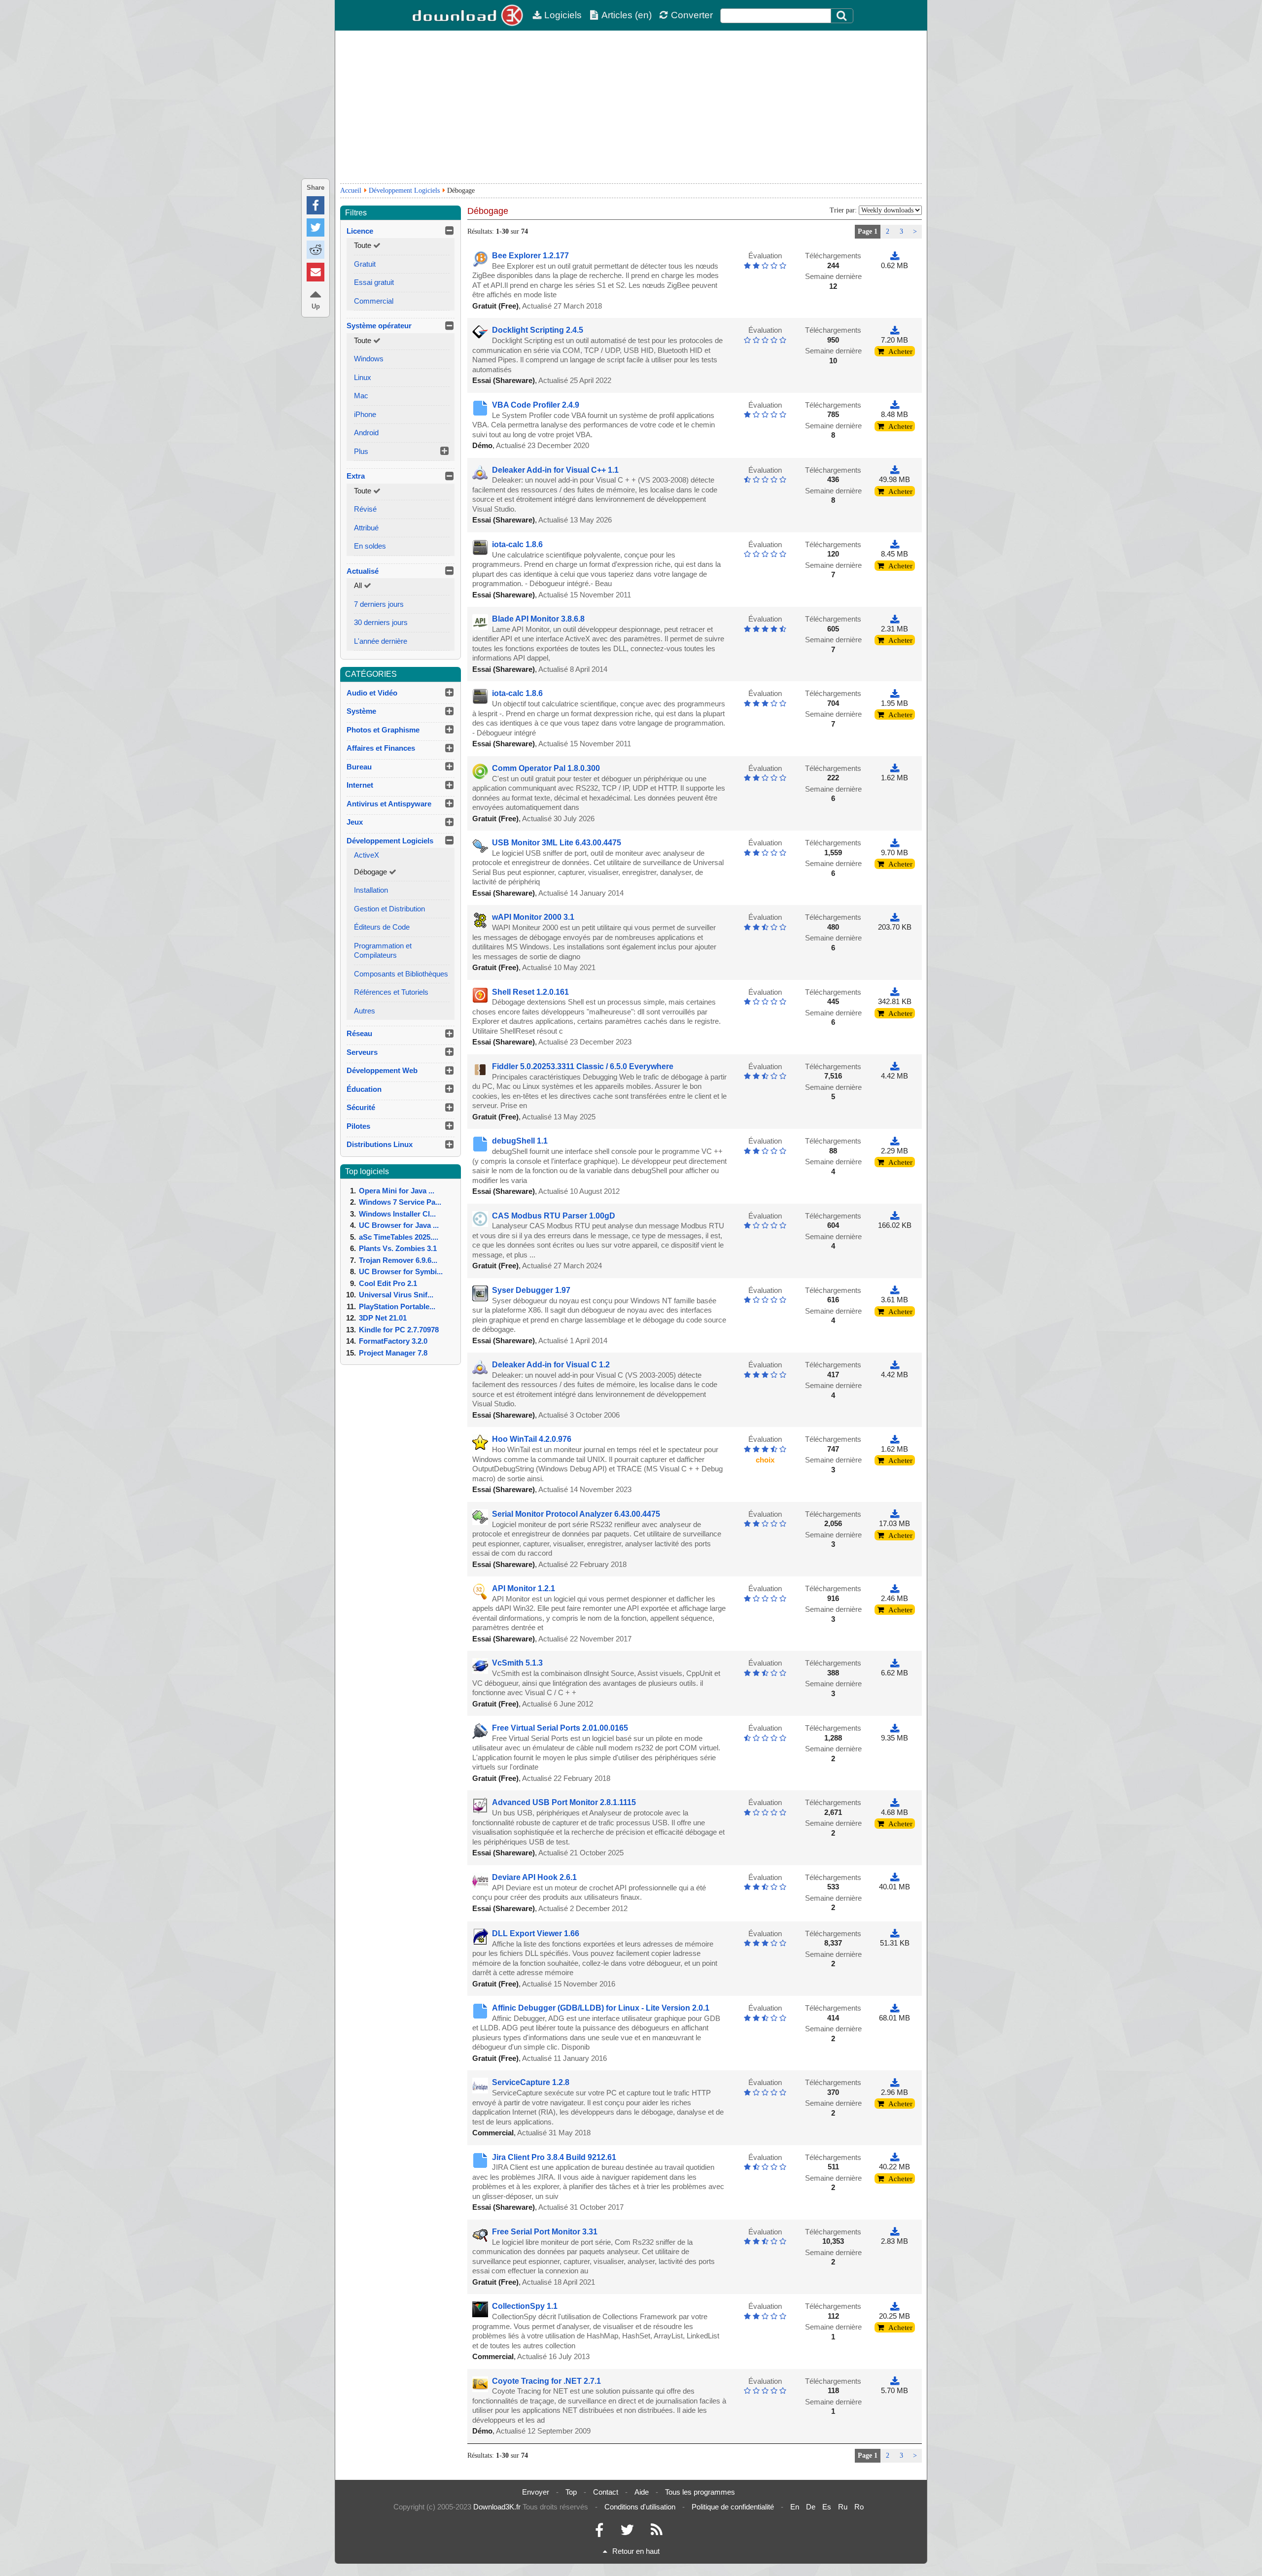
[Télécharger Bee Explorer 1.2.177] (895, 256)
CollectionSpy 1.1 (525, 2306)
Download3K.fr (497, 2507)
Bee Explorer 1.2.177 (530, 256)
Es (827, 2507)
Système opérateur (379, 326)
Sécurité (361, 1107)
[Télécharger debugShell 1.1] (895, 1141)
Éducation (364, 1089)
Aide (642, 2492)
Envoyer (536, 2492)
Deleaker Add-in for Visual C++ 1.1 (555, 470)
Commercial (374, 301)
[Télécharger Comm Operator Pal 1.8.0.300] (895, 768)
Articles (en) (627, 15)
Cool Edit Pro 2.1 (388, 1283)
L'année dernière (381, 641)
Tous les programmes (700, 2492)
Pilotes (358, 1126)
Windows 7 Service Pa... (400, 1202)
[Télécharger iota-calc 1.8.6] (895, 544)
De (811, 2507)
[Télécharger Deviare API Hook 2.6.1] (895, 1877)
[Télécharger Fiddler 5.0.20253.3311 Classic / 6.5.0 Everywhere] (895, 1066)
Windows (369, 359)
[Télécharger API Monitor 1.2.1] (895, 1588)
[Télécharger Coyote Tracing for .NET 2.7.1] (895, 2381)
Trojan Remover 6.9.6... (398, 1260)
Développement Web (382, 1070)
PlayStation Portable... (397, 1306)
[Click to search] (843, 16)
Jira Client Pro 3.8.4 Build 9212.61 (554, 2157)
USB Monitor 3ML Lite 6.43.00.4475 (557, 843)
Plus (361, 451)
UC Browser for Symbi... (401, 1271)
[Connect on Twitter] (627, 2532)
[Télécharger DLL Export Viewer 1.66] (895, 1933)
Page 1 (868, 231)
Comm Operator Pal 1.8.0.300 (546, 768)
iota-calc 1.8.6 (517, 544)
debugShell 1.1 (520, 1141)
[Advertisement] (631, 107)
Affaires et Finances (381, 748)
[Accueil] (468, 15)
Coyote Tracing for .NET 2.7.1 (546, 2381)
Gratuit (365, 264)
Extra (356, 476)
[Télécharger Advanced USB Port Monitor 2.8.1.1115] (895, 1802)
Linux (363, 377)
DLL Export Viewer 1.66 (536, 1933)
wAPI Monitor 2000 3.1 (533, 917)
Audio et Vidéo (372, 693)
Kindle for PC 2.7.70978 (399, 1330)
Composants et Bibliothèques (401, 974)
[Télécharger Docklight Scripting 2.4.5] (895, 330)
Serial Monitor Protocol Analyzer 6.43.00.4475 (576, 1514)
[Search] (842, 16)
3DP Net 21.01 (383, 1318)
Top (571, 2492)
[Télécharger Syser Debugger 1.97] (895, 1290)
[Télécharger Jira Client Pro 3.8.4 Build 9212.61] (895, 2157)
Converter (692, 15)
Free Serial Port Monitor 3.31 (545, 2232)
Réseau (359, 1033)
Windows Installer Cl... (397, 1214)
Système (361, 711)
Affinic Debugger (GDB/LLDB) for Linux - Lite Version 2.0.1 (601, 2008)
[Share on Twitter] (315, 227)
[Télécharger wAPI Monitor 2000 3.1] (895, 917)
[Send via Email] (315, 272)
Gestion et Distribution (389, 909)
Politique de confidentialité (733, 2507)
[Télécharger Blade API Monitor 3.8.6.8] (895, 619)
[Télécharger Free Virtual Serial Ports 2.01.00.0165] (895, 1728)
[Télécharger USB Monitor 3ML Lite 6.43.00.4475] (895, 843)
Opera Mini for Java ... (397, 1191)
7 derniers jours (379, 604)
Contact (606, 2492)
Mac (361, 396)
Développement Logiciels (404, 191)
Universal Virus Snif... (396, 1295)
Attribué (366, 528)
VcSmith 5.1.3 (517, 1663)
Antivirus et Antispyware (389, 804)
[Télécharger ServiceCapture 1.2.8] (895, 2082)
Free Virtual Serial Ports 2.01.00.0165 (560, 1728)
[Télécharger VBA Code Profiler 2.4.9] (895, 405)
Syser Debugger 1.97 (531, 1290)
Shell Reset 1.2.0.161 (530, 992)
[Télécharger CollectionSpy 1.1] (895, 2306)
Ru (843, 2507)
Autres (365, 1011)
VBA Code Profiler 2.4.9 (536, 405)
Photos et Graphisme (383, 730)
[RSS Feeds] (657, 2532)
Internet (360, 785)
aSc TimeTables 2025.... (399, 1237)
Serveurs (362, 1052)
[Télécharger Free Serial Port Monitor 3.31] (895, 2232)
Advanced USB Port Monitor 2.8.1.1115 (564, 1802)
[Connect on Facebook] (599, 2532)
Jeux (355, 822)
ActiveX (367, 855)
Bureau (359, 767)
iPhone (365, 414)
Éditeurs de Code (382, 927)
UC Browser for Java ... (399, 1225)
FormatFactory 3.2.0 (393, 1341)
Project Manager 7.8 (393, 1353)
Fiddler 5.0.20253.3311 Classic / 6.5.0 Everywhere (583, 1066)
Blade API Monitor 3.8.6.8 (538, 619)
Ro (859, 2507)
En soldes (370, 546)
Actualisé (363, 571)
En (795, 2507)
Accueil (351, 191)
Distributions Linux (380, 1144)
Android (366, 433)
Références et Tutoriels (391, 992)
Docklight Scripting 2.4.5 (538, 330)
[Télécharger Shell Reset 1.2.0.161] (895, 992)
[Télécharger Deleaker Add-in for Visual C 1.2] (895, 1365)
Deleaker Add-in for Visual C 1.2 (551, 1365)
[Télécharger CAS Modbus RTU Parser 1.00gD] (895, 1216)
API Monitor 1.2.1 (524, 1588)
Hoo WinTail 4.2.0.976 (532, 1439)
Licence (360, 231)
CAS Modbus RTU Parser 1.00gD (554, 1216)
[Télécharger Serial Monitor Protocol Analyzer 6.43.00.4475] (895, 1514)
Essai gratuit (374, 282)
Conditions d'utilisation (640, 2507)
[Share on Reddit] (315, 250)
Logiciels (563, 15)
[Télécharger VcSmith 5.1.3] (895, 1663)
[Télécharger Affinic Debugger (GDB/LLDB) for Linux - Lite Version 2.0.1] (895, 2008)
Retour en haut (636, 2551)
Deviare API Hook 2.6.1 (534, 1877)
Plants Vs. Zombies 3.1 (398, 1248)
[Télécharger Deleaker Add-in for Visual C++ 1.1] (895, 470)
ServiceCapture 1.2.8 (531, 2082)
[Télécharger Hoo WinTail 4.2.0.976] (895, 1439)
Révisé (365, 509)
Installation (371, 890)
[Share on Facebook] (315, 205)
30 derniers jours (381, 622)
